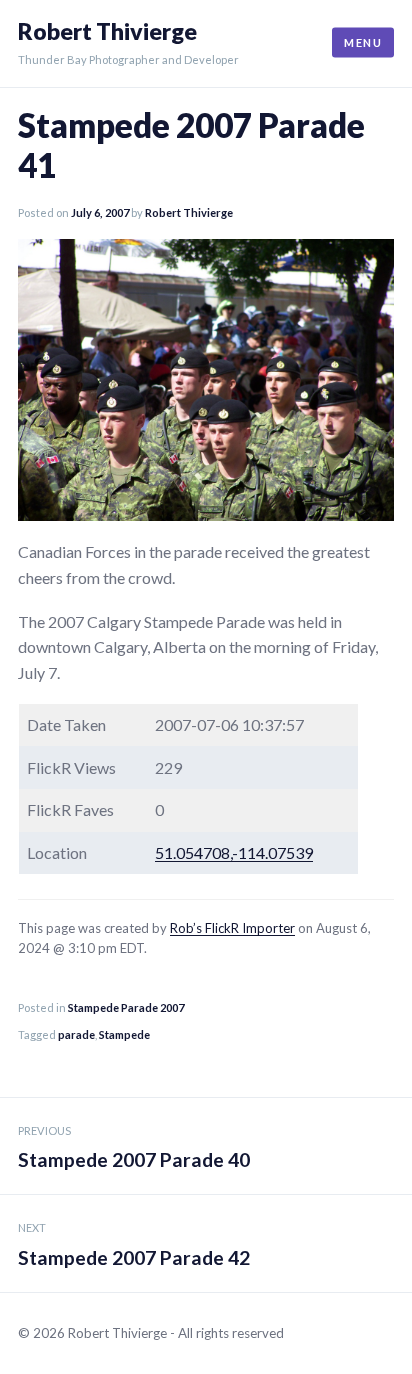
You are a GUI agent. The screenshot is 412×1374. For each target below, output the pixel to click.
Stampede (124, 1034)
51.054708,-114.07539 (234, 852)
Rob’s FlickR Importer (232, 928)
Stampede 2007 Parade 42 (134, 1245)
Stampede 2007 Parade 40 (134, 1148)
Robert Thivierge (107, 31)
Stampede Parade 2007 (126, 1007)
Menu (363, 42)
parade (76, 1034)
